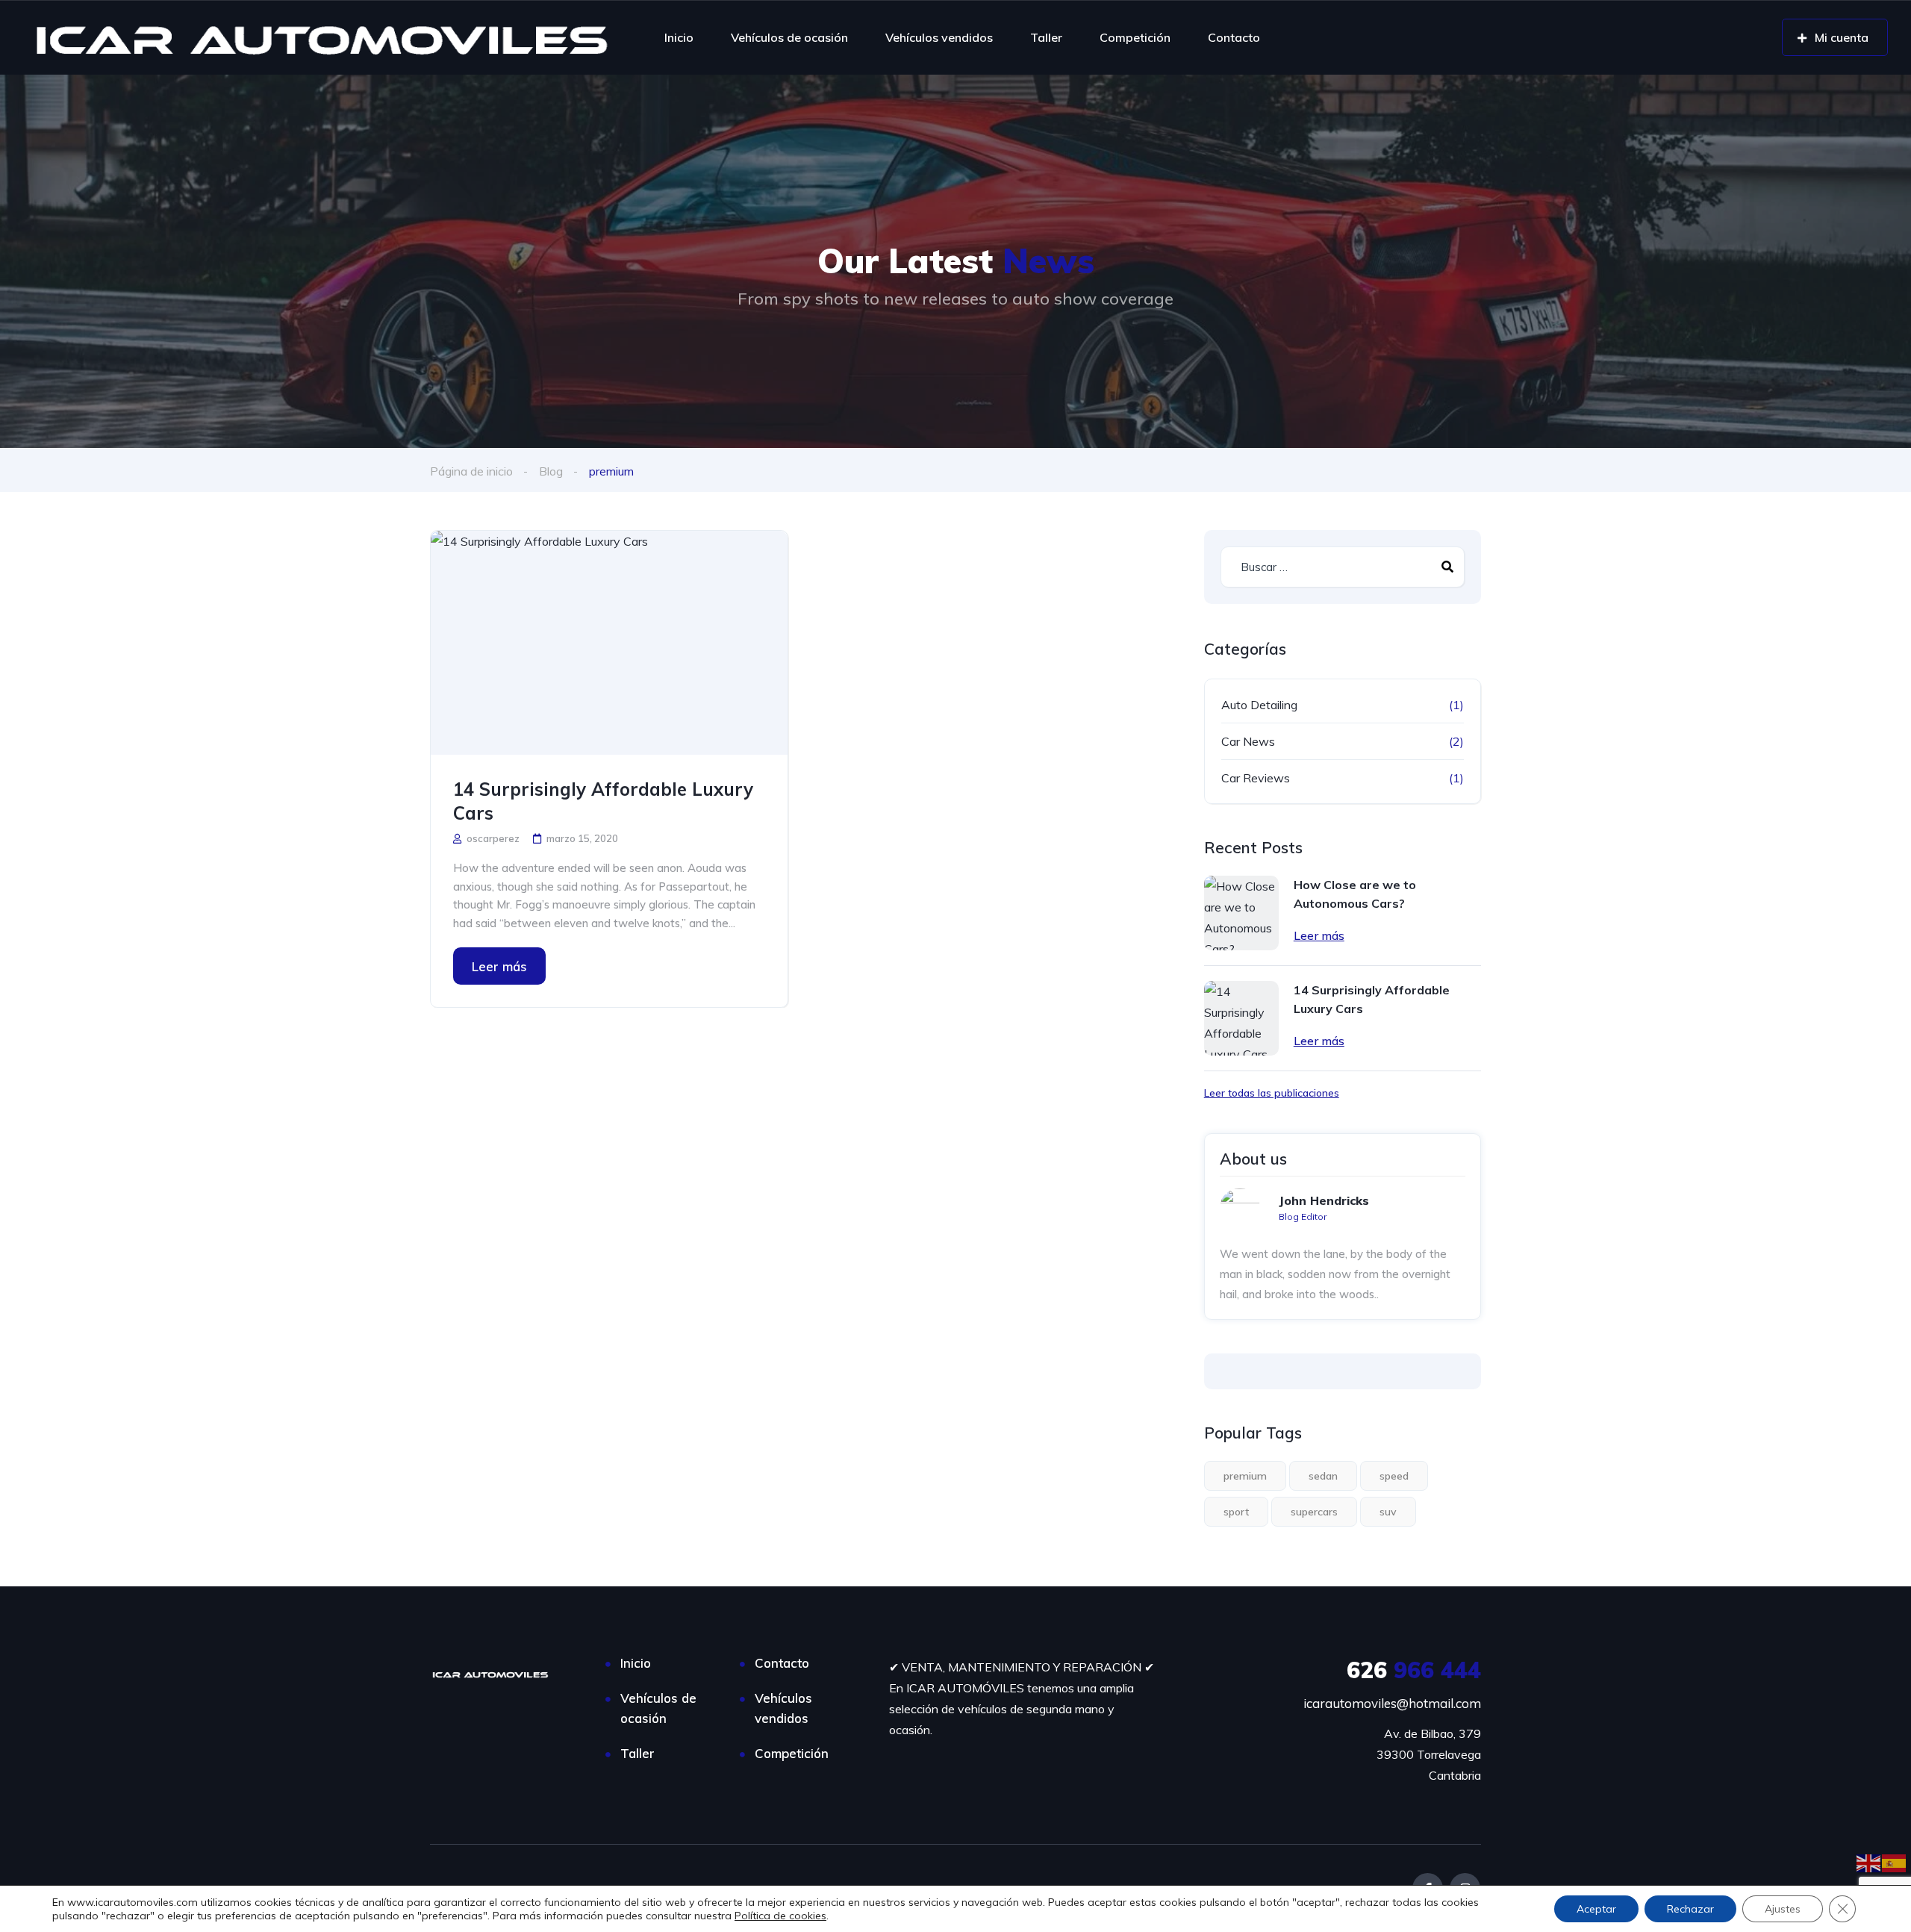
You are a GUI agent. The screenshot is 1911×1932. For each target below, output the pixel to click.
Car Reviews (1256, 778)
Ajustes (1783, 1909)
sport (1236, 1512)
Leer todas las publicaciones (1272, 1093)
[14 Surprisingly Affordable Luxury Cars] (609, 643)
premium (1245, 1476)
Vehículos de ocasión (789, 37)
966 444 (1414, 1670)
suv (1388, 1512)
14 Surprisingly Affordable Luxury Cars (603, 801)
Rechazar (1690, 1909)
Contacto (1234, 37)
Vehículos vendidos (939, 37)
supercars (1314, 1512)
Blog (551, 471)
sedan (1323, 1476)
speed (1394, 1476)
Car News (1248, 741)
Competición (1135, 37)
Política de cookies (780, 1916)
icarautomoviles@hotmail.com (1392, 1703)
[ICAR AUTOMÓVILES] (328, 37)
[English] (1869, 1862)
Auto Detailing (1259, 705)
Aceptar (1596, 1909)
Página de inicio (471, 471)
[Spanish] (1895, 1862)
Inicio (679, 37)
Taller (1046, 37)
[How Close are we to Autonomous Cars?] (1241, 913)
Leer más (499, 966)
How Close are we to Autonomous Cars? (1355, 894)
